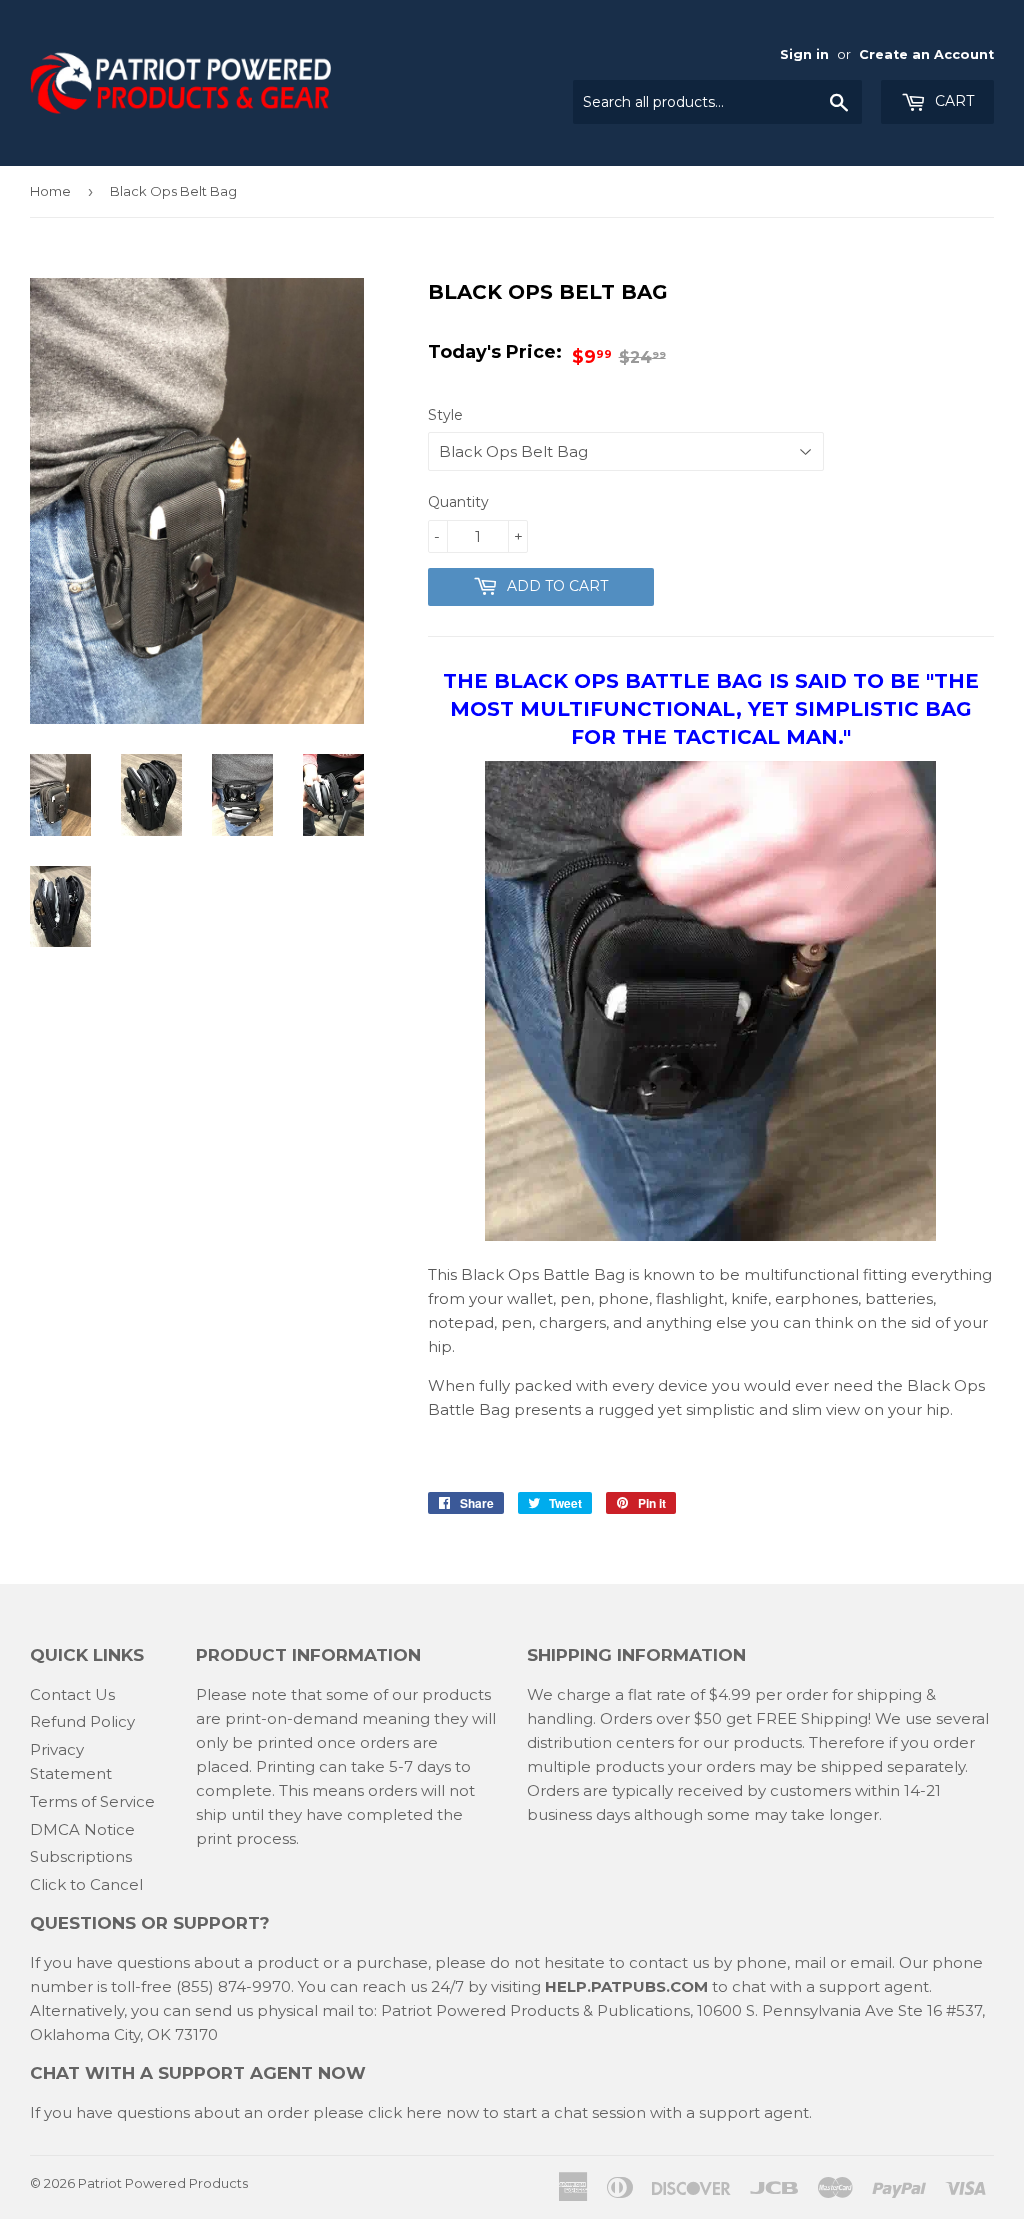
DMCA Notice (82, 1829)
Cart (952, 101)
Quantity (458, 502)
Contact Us (72, 1694)
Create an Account (926, 54)
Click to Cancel (86, 1884)
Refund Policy (82, 1721)
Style (445, 415)
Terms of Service (92, 1801)
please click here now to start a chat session (477, 2112)
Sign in (804, 54)
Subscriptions (81, 1856)
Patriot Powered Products (163, 2183)
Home (50, 191)
